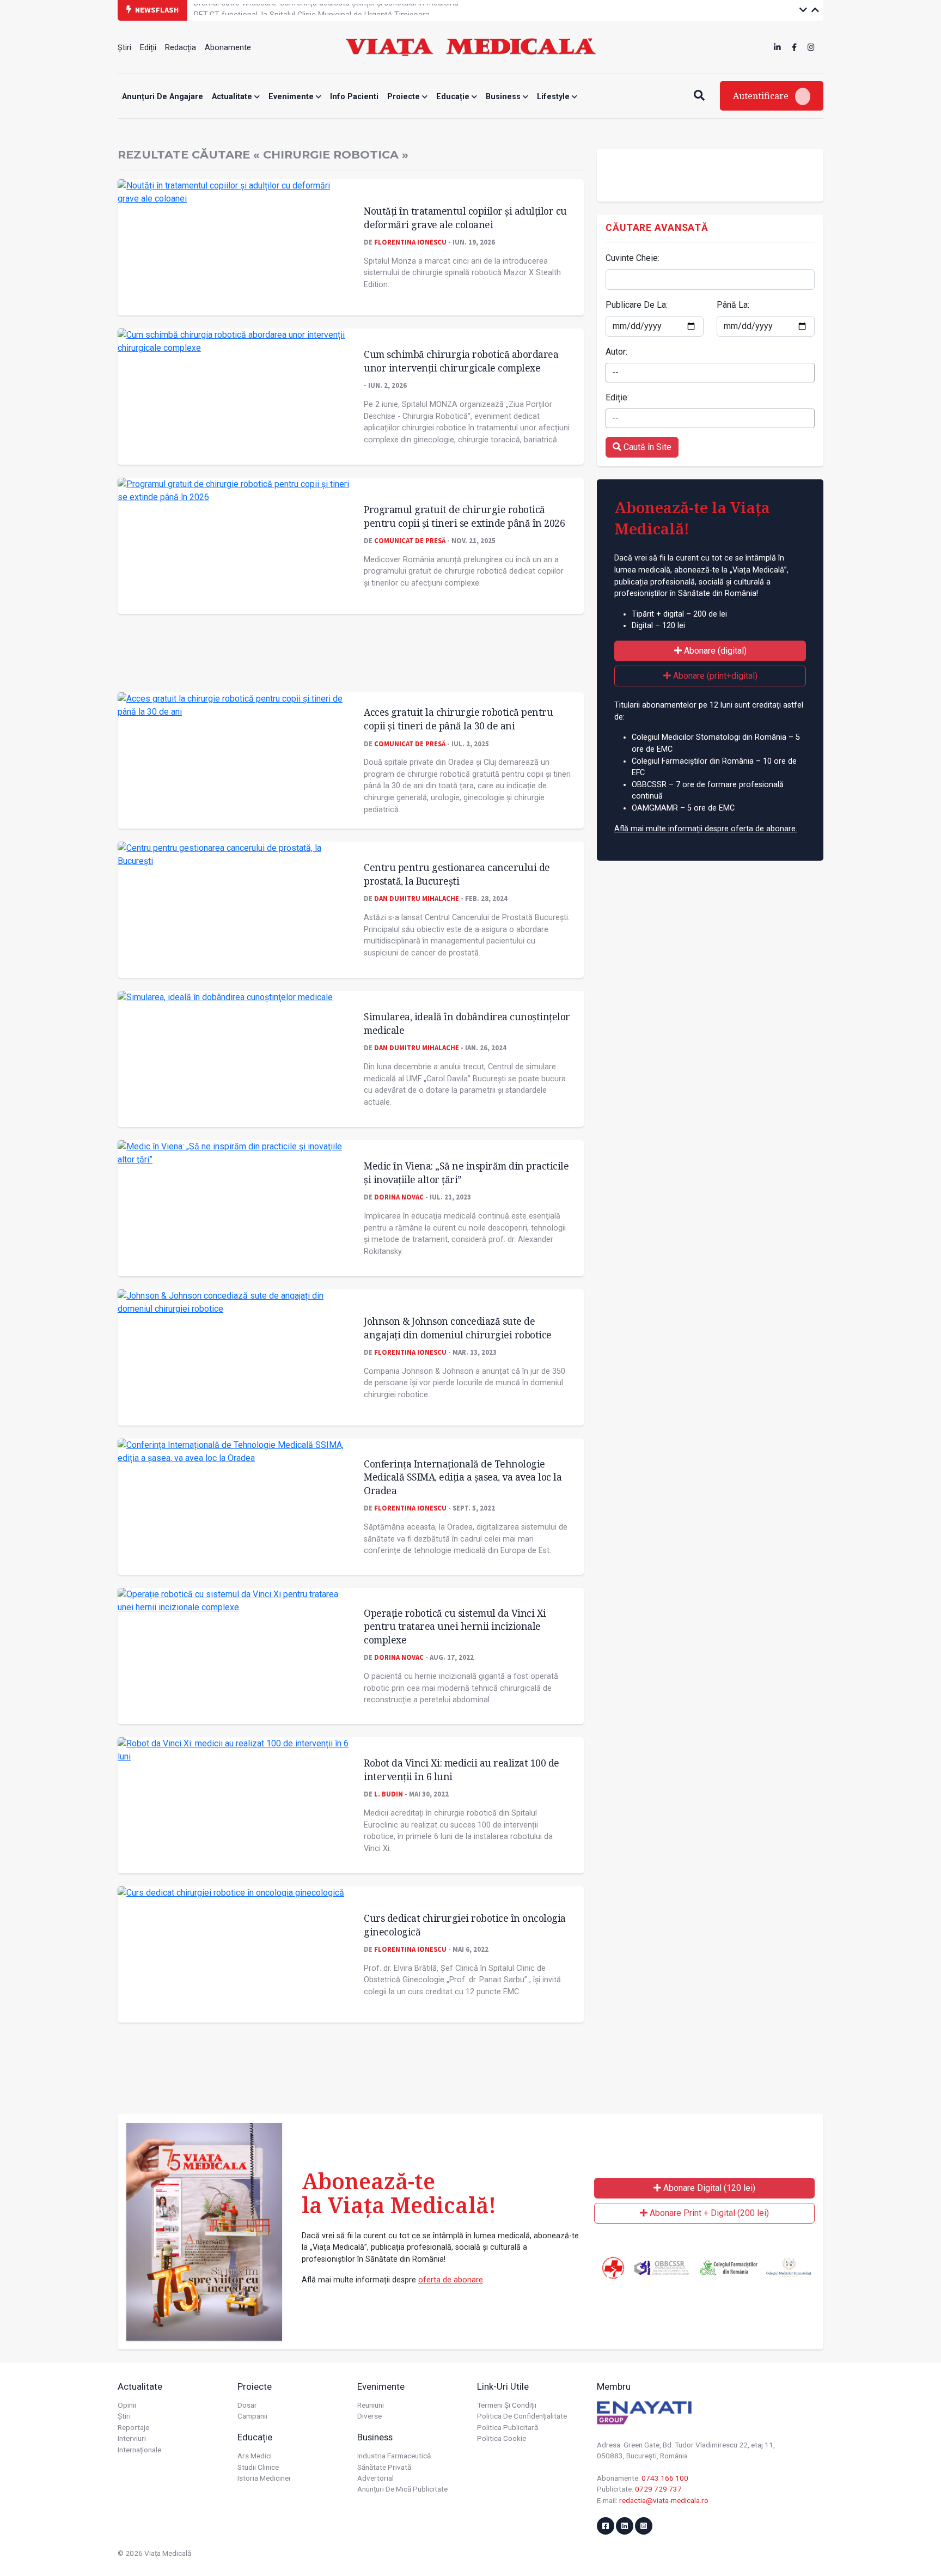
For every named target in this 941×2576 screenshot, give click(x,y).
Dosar (247, 2405)
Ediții (148, 48)
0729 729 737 (658, 2489)
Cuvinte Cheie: (633, 258)
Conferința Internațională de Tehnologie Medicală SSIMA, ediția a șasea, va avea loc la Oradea (463, 1477)
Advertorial (375, 2478)
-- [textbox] (615, 372)
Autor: (616, 352)
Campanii (252, 2416)
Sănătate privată (384, 2467)
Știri (124, 48)
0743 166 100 (665, 2478)
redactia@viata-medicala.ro (664, 2500)
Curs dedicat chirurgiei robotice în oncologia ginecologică (465, 1925)
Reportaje (133, 2427)
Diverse (369, 2416)
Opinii (127, 2405)
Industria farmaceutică (394, 2456)
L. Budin (389, 1794)
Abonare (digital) (714, 651)
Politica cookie (502, 2438)
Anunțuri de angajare (163, 97)
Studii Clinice (258, 2467)
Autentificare (762, 96)
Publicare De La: (637, 305)
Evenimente (292, 97)
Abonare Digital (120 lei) (708, 2188)
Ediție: (617, 397)
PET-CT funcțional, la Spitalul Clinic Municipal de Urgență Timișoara (312, 10)
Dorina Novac (399, 1197)
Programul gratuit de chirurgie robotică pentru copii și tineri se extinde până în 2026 (464, 516)
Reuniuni (371, 2405)
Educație (454, 97)
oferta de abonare (451, 2280)
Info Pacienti (354, 97)
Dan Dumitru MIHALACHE (417, 898)
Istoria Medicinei (264, 2478)
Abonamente (228, 48)
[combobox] (710, 373)
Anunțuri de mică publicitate (402, 2489)
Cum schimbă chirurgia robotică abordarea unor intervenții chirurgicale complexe (461, 361)
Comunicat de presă (410, 540)
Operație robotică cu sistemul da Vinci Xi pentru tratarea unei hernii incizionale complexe (455, 1626)
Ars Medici (255, 2456)
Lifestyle (554, 97)
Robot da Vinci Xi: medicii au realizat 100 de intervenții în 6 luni (462, 1770)
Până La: (733, 305)
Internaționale (139, 2450)
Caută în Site (646, 447)
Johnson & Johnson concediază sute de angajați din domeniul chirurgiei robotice (458, 1328)
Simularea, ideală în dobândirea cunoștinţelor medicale (467, 1023)
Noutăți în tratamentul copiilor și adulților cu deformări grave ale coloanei (465, 218)
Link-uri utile (503, 2386)
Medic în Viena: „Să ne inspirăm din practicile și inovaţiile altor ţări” (466, 1173)
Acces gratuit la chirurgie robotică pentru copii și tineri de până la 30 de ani (458, 719)
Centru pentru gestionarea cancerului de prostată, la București (457, 874)
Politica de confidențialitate (522, 2416)
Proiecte (405, 97)
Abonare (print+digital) (714, 676)
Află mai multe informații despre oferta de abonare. (706, 829)
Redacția (181, 48)
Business (504, 97)
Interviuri (132, 2438)
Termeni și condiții (507, 2405)
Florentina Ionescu (410, 242)
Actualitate (233, 97)
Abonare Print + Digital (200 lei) (708, 2213)
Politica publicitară (508, 2427)
